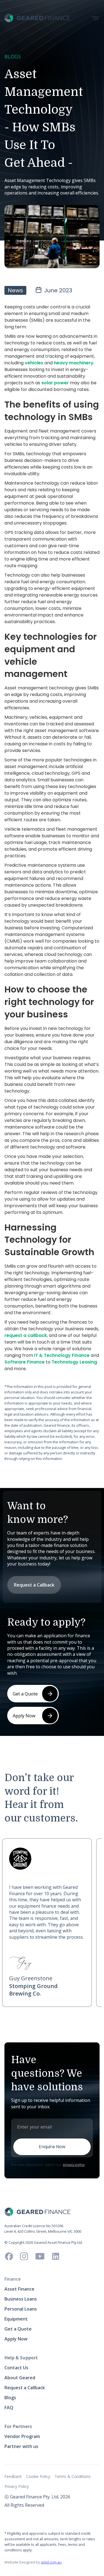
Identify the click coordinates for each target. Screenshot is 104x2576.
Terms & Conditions (73, 2476)
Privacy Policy (17, 2486)
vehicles (34, 363)
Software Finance (25, 1362)
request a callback (26, 1335)
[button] (95, 18)
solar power (55, 383)
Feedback (13, 2476)
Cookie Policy (38, 2476)
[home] (38, 18)
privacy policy (74, 2165)
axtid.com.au (51, 2562)
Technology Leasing (74, 1362)
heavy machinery (74, 363)
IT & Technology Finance (62, 1355)
